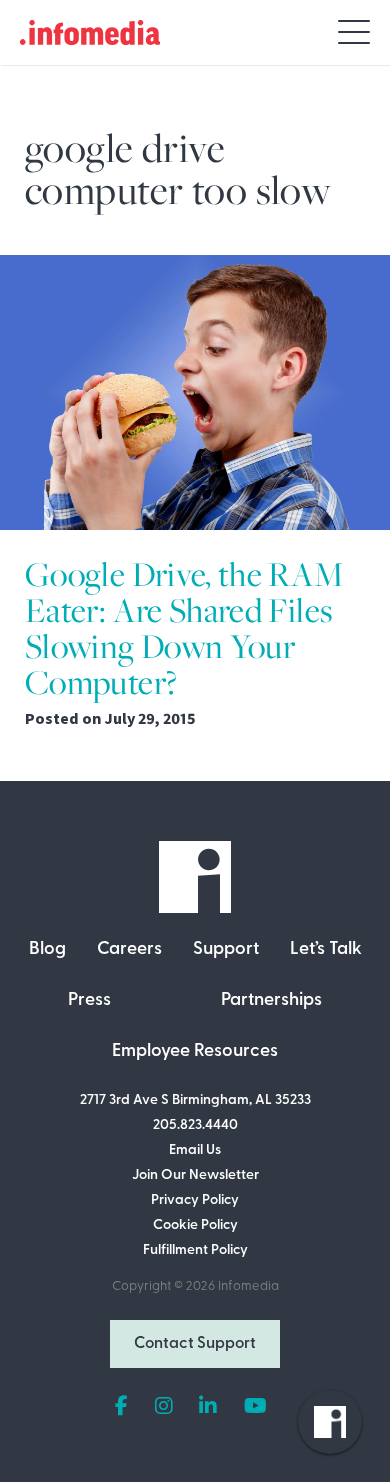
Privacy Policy (195, 1200)
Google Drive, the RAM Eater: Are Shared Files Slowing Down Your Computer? (184, 628)
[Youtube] (255, 1407)
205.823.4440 (195, 1125)
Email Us (195, 1150)
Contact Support (195, 1344)
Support (226, 950)
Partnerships (271, 1001)
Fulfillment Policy (195, 1250)
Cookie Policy (195, 1225)
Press (89, 1001)
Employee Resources (195, 1052)
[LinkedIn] (208, 1407)
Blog (47, 950)
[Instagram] (164, 1407)
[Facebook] (121, 1407)
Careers (129, 950)
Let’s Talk (326, 950)
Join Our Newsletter (195, 1175)
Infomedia (248, 1286)
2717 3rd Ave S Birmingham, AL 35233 (195, 1100)
